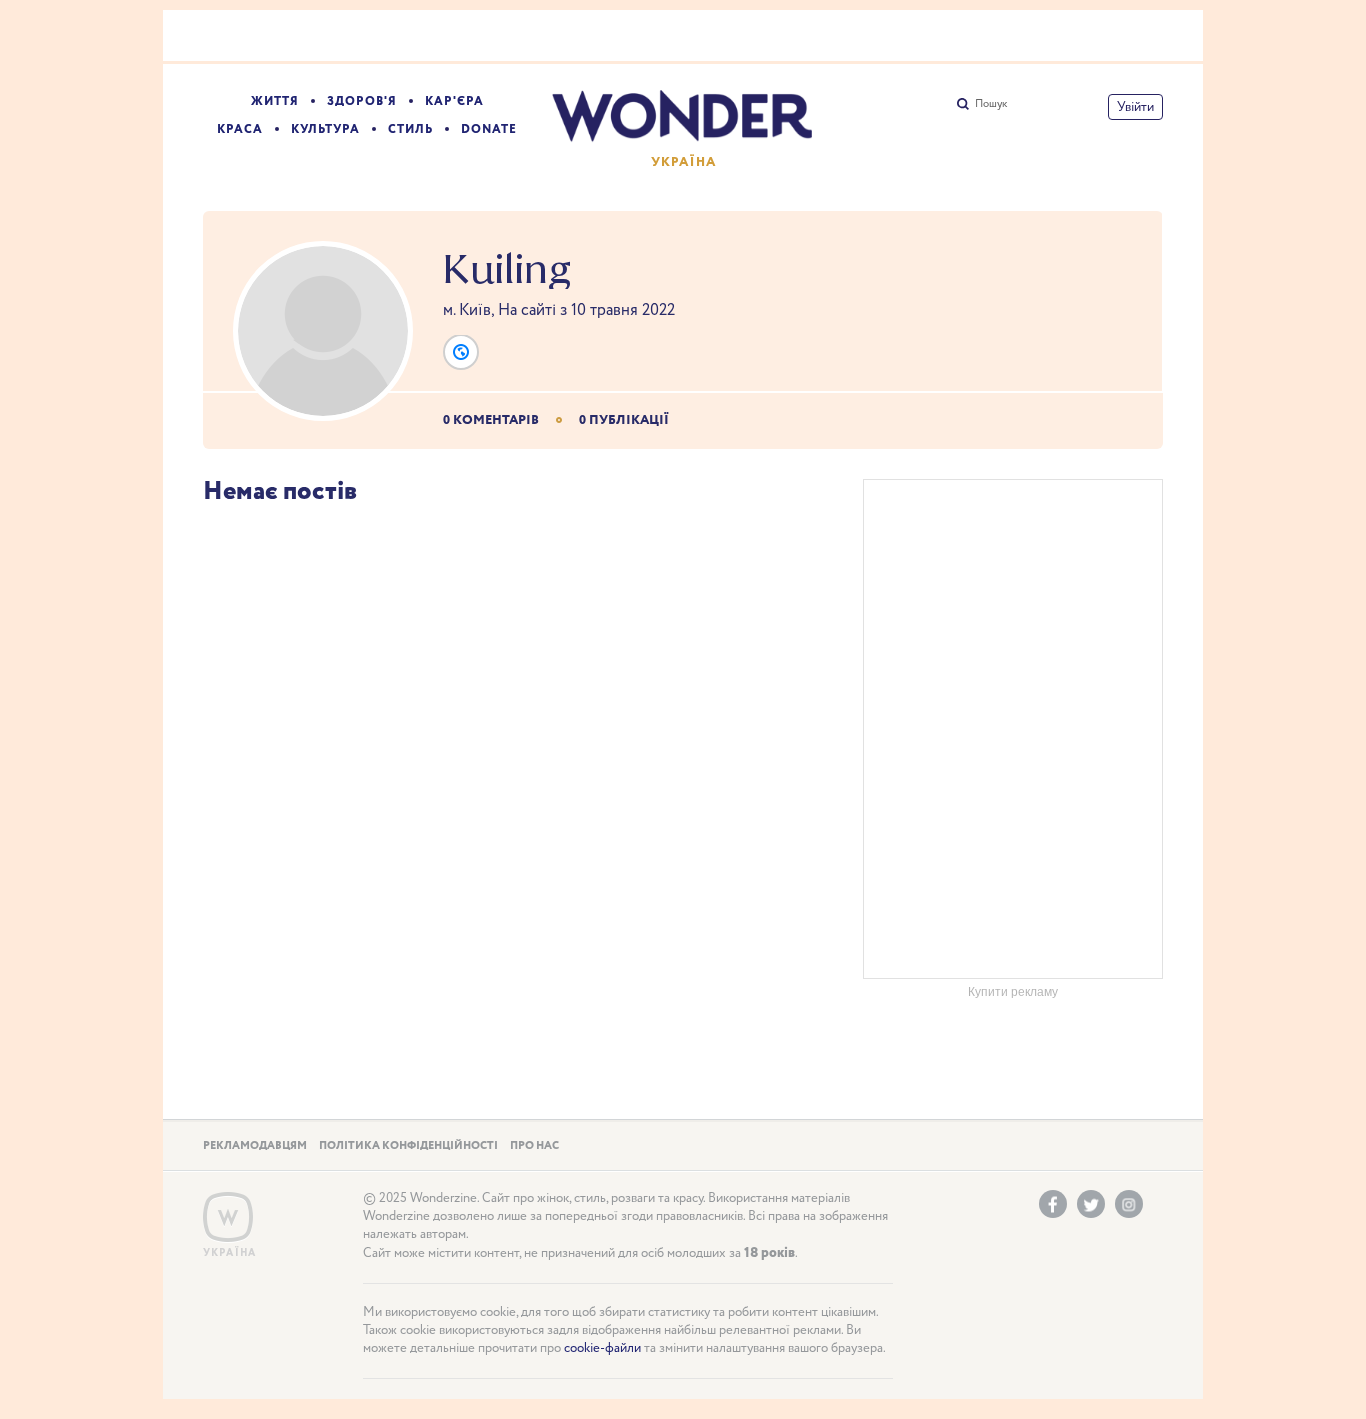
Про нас (534, 1146)
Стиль (410, 129)
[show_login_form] (1135, 107)
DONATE (489, 129)
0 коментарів (491, 420)
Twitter (1091, 1204)
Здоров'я (362, 101)
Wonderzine (228, 1217)
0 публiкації (624, 420)
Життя (275, 101)
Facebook (1053, 1204)
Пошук (991, 104)
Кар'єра (454, 101)
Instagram (1129, 1204)
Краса (240, 129)
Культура (325, 129)
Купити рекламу (1013, 992)
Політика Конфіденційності (408, 1146)
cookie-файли (602, 1348)
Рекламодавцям (255, 1146)
